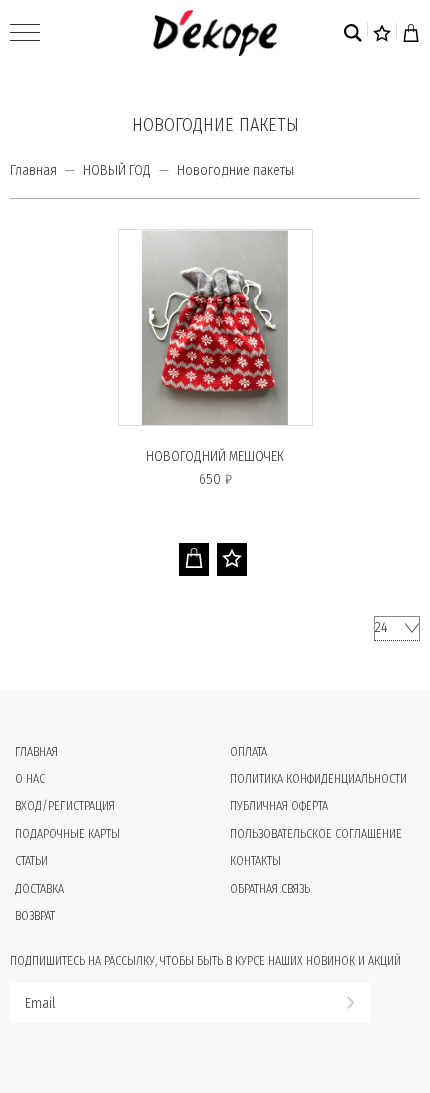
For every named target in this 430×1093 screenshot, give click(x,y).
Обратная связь (270, 889)
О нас (30, 779)
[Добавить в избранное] (232, 559)
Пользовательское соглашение (316, 834)
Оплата (248, 752)
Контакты (255, 861)
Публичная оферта (279, 806)
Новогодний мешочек (215, 456)
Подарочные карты (67, 834)
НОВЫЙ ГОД (117, 170)
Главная (33, 170)
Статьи (31, 861)
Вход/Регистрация (65, 806)
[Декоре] (214, 33)
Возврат (35, 916)
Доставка (39, 889)
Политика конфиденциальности (318, 779)
